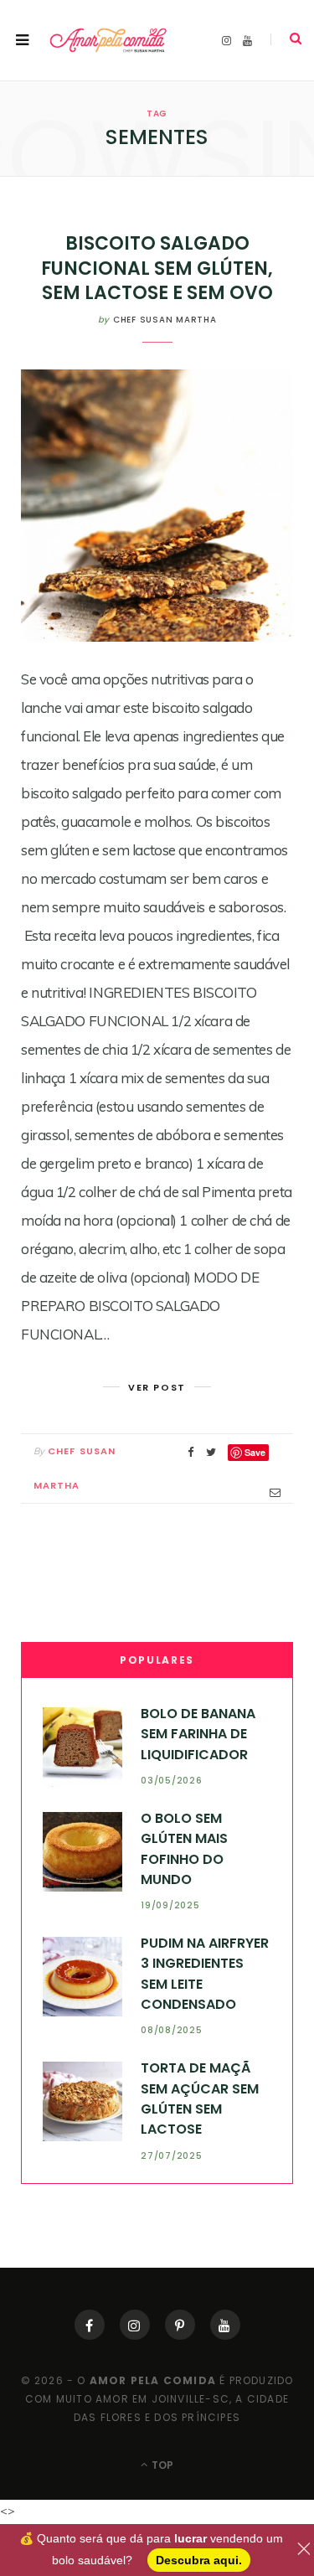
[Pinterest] (180, 2325)
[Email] (275, 1492)
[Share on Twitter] (211, 1452)
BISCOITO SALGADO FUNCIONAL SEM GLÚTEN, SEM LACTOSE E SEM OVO (157, 268)
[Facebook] (90, 2325)
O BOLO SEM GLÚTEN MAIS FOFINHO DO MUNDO (184, 1849)
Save (255, 1452)
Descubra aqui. (199, 2560)
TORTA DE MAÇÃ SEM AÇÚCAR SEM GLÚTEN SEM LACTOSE (200, 2098)
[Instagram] (135, 2325)
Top (161, 2465)
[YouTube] (225, 2325)
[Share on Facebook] (191, 1452)
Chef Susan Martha (165, 320)
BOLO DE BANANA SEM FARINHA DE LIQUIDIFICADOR (198, 1734)
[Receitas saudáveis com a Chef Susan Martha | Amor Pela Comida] (109, 41)
